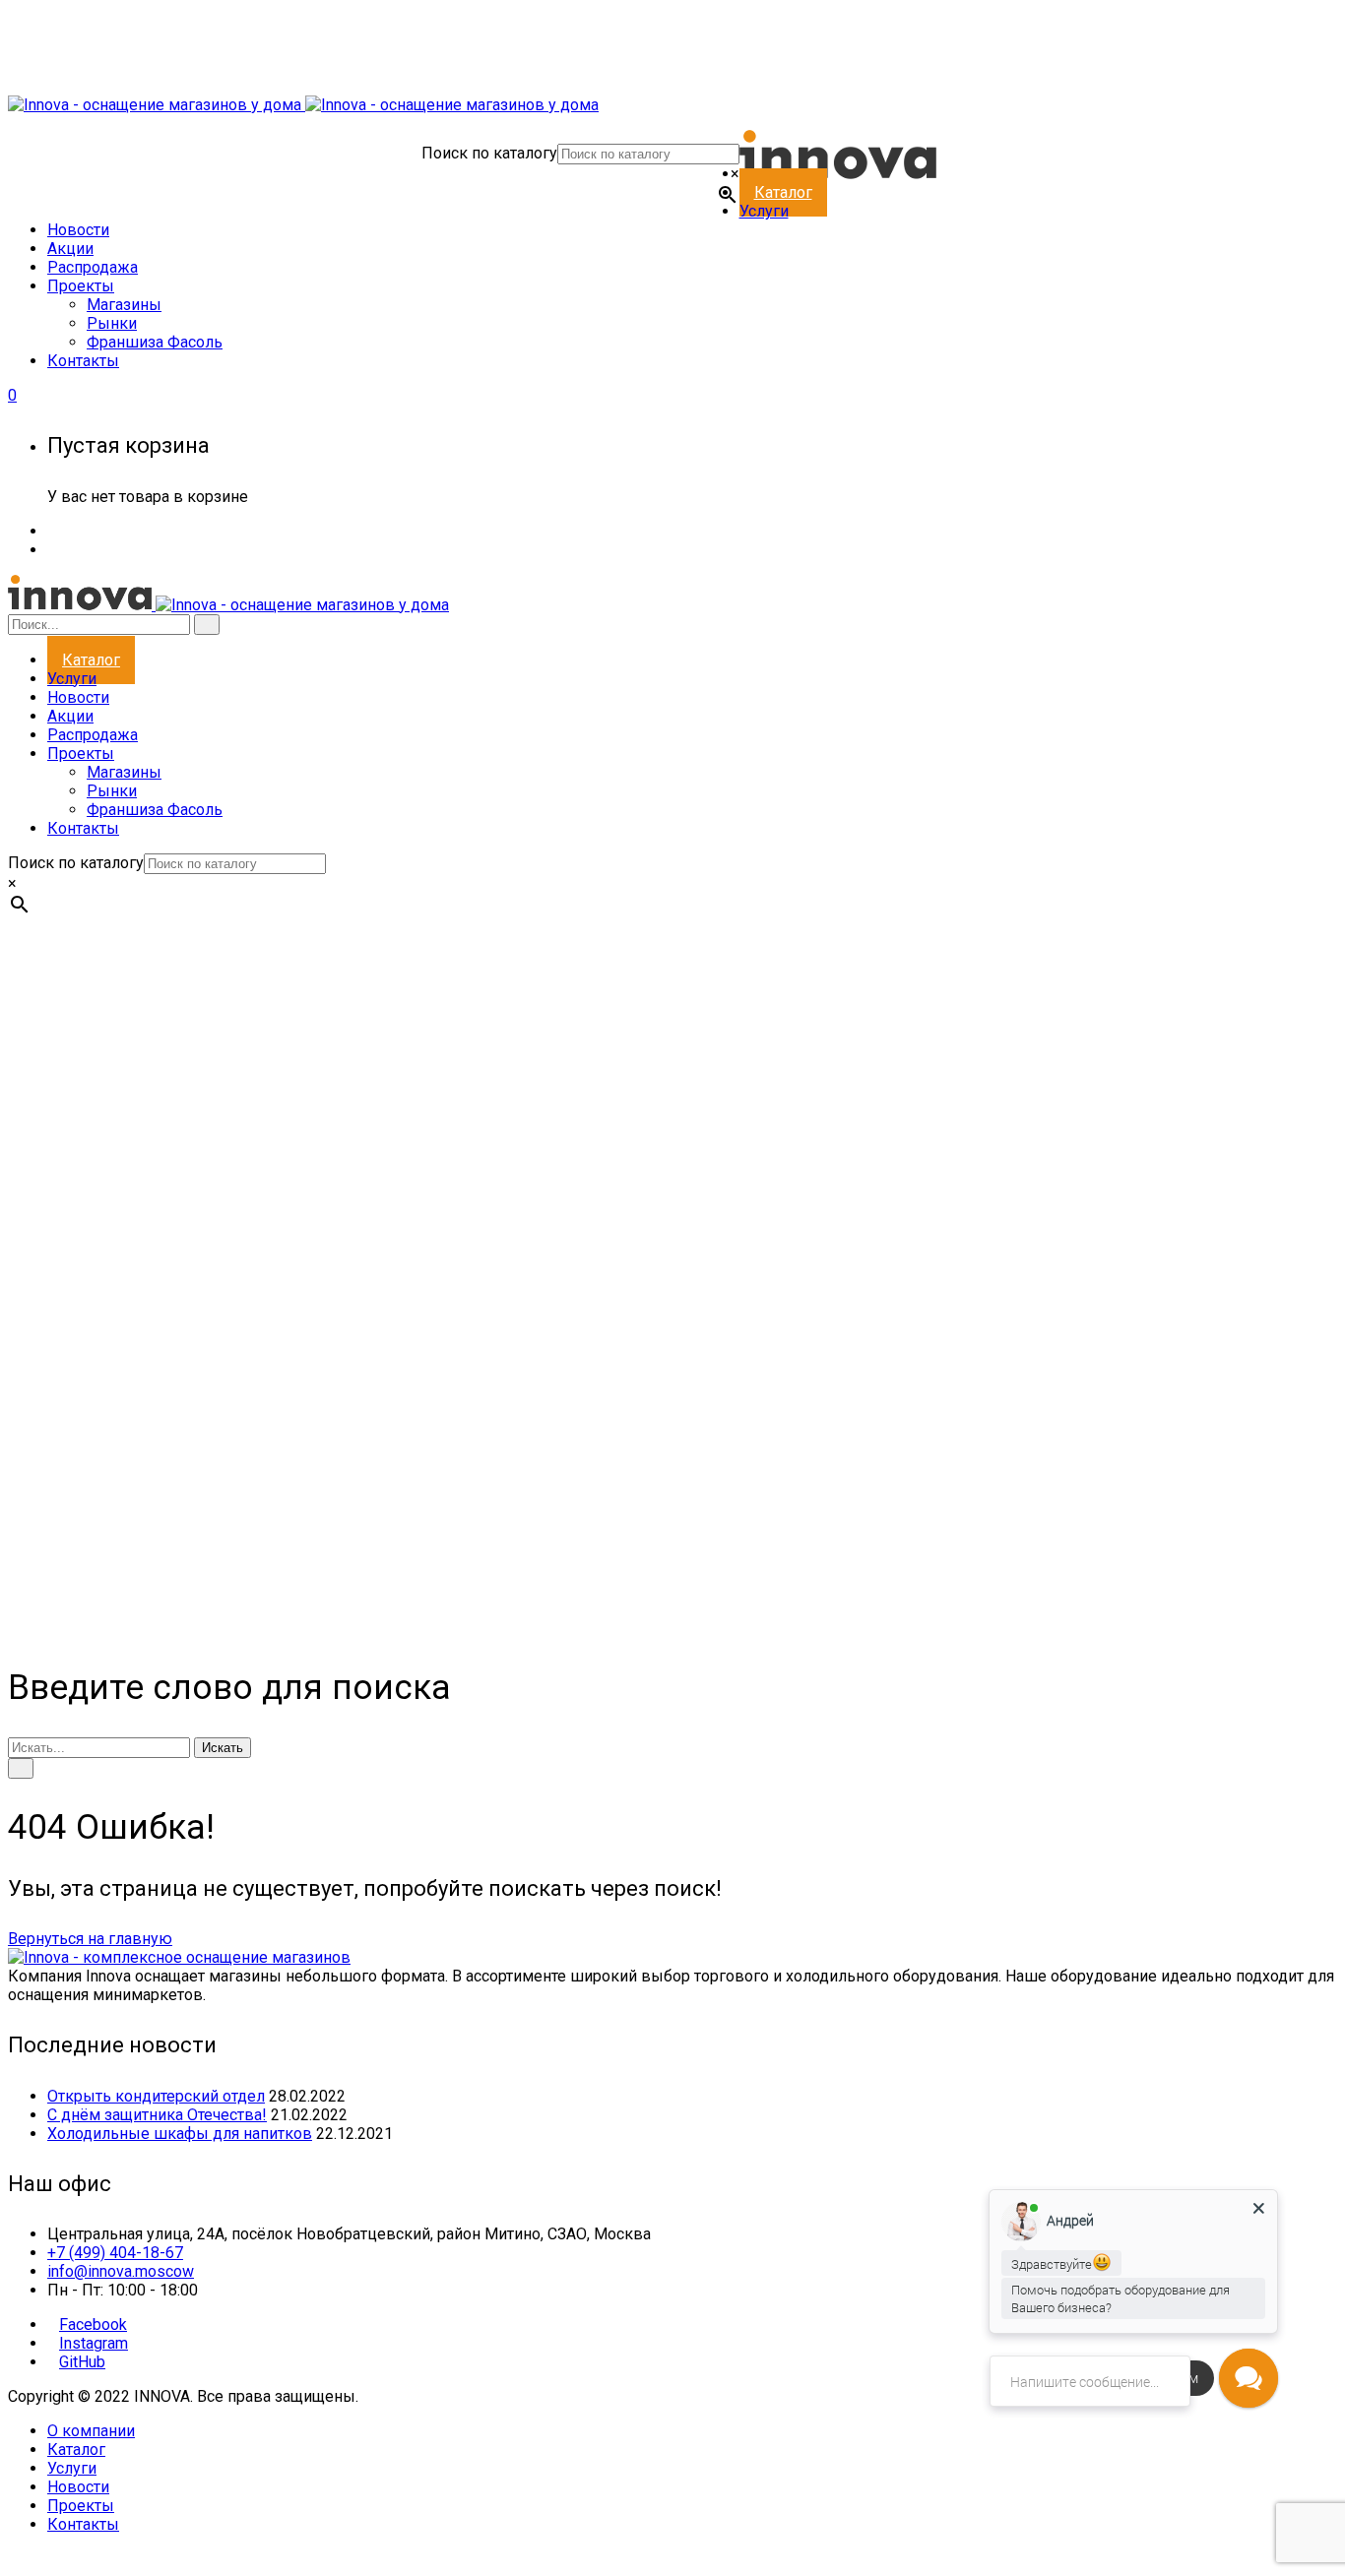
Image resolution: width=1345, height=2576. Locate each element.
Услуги (72, 2468)
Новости (78, 2487)
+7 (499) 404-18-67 (115, 2253)
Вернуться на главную (90, 1939)
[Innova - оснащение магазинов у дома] (303, 105)
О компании (91, 2431)
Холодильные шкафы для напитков (180, 2134)
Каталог (76, 2450)
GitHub (82, 2362)
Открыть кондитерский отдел (156, 2096)
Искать (223, 1748)
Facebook (93, 2325)
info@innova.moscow (121, 2271)
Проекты (81, 2506)
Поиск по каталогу (489, 153)
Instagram (94, 2343)
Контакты (83, 2524)
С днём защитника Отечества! (157, 2115)
